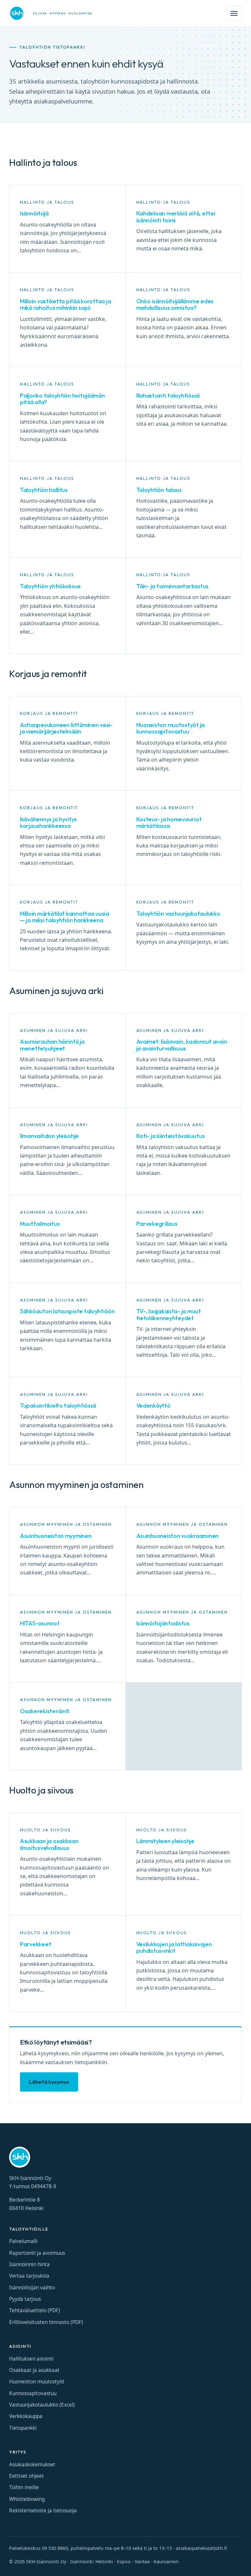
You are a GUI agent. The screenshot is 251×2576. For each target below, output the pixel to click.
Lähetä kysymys (49, 2082)
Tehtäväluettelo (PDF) (35, 2310)
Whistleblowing (27, 2499)
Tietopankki (23, 2428)
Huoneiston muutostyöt (37, 2382)
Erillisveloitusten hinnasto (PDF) (46, 2322)
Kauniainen (166, 2561)
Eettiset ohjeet (26, 2476)
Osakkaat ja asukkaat (34, 2370)
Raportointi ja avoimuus (37, 2253)
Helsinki (104, 2561)
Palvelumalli (23, 2241)
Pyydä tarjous (25, 2299)
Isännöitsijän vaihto (32, 2288)
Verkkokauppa (26, 2416)
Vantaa (142, 2561)
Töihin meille (24, 2487)
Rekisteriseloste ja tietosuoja (43, 2511)
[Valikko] (234, 13)
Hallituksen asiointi (31, 2359)
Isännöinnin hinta (29, 2264)
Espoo (124, 2561)
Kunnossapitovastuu (33, 2393)
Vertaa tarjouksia (29, 2276)
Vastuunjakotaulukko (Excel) (42, 2405)
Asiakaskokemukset (32, 2465)
